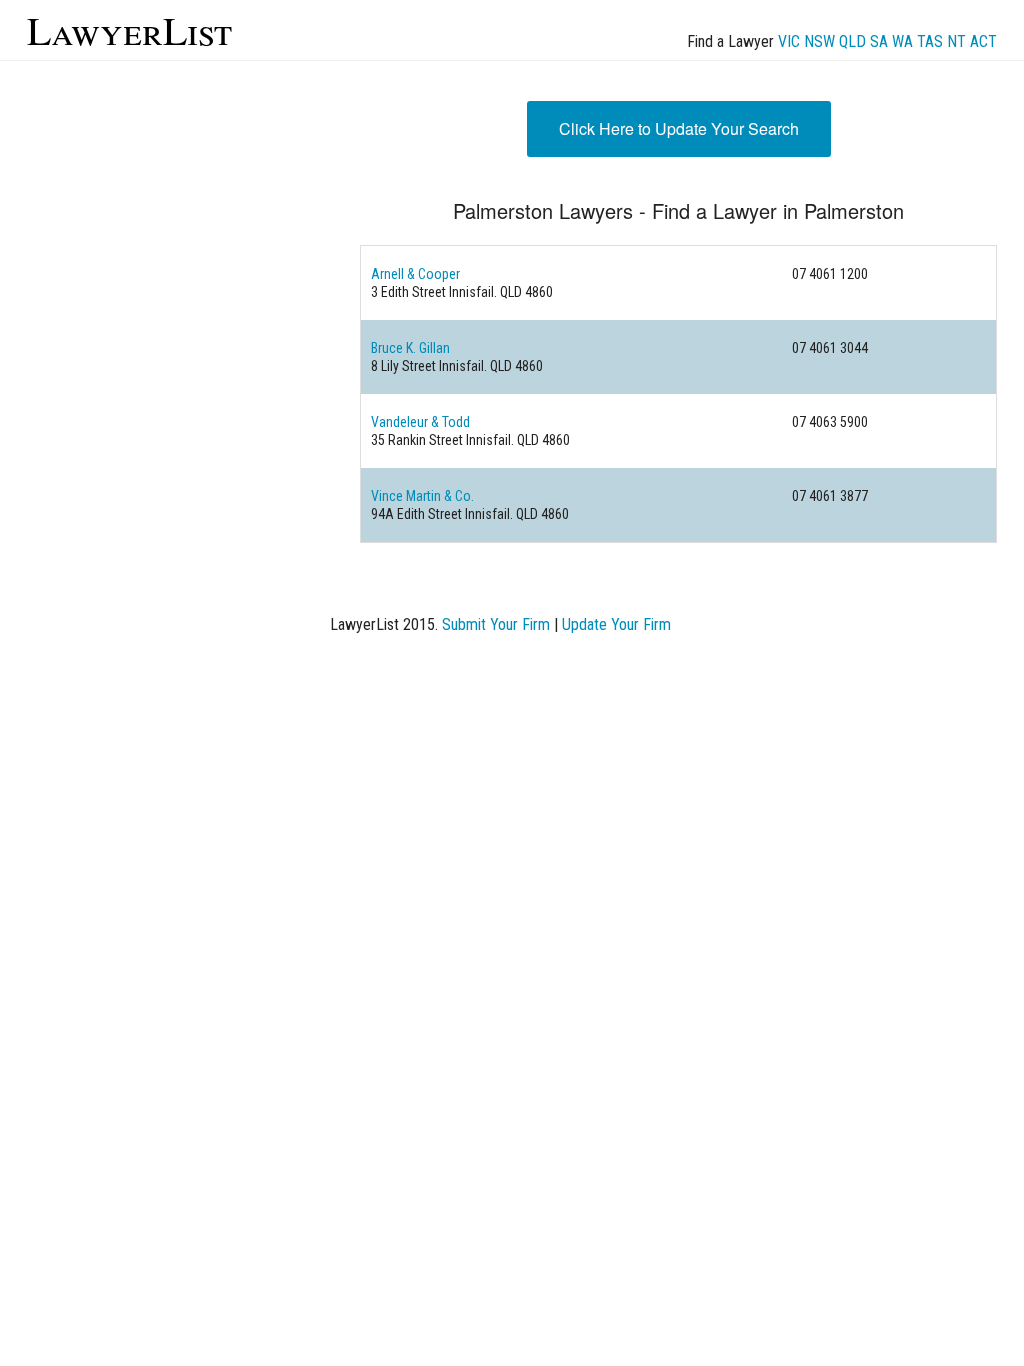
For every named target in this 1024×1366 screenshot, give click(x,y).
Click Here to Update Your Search (679, 128)
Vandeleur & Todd (420, 422)
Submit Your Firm (496, 624)
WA (902, 41)
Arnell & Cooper (415, 274)
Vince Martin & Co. (422, 496)
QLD (852, 41)
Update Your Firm (616, 624)
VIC (789, 41)
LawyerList (129, 29)
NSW (819, 41)
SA (879, 41)
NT (956, 41)
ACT (983, 41)
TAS (930, 41)
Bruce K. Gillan (410, 348)
